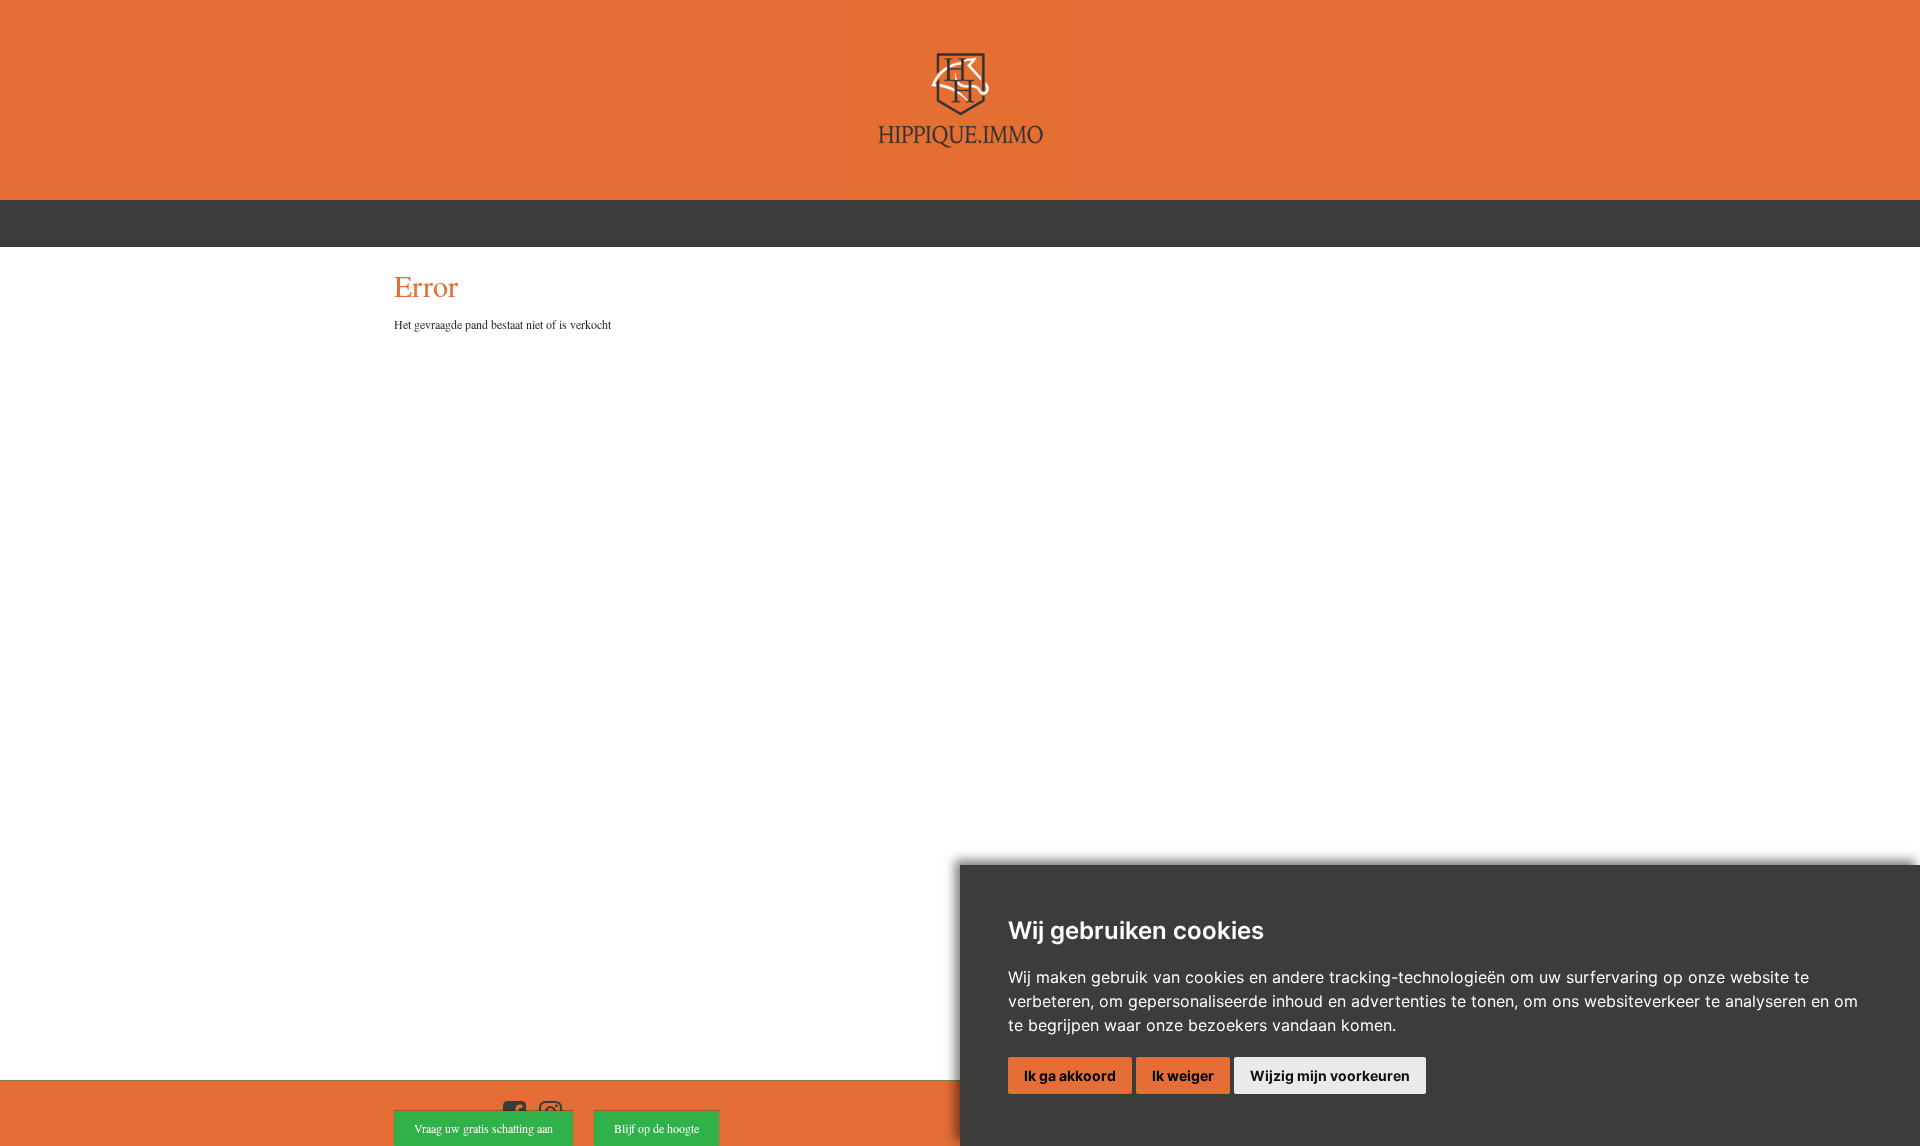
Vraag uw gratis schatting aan (483, 1128)
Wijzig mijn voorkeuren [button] (1330, 1075)
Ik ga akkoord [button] (1070, 1075)
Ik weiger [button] (1183, 1075)
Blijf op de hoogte (656, 1128)
